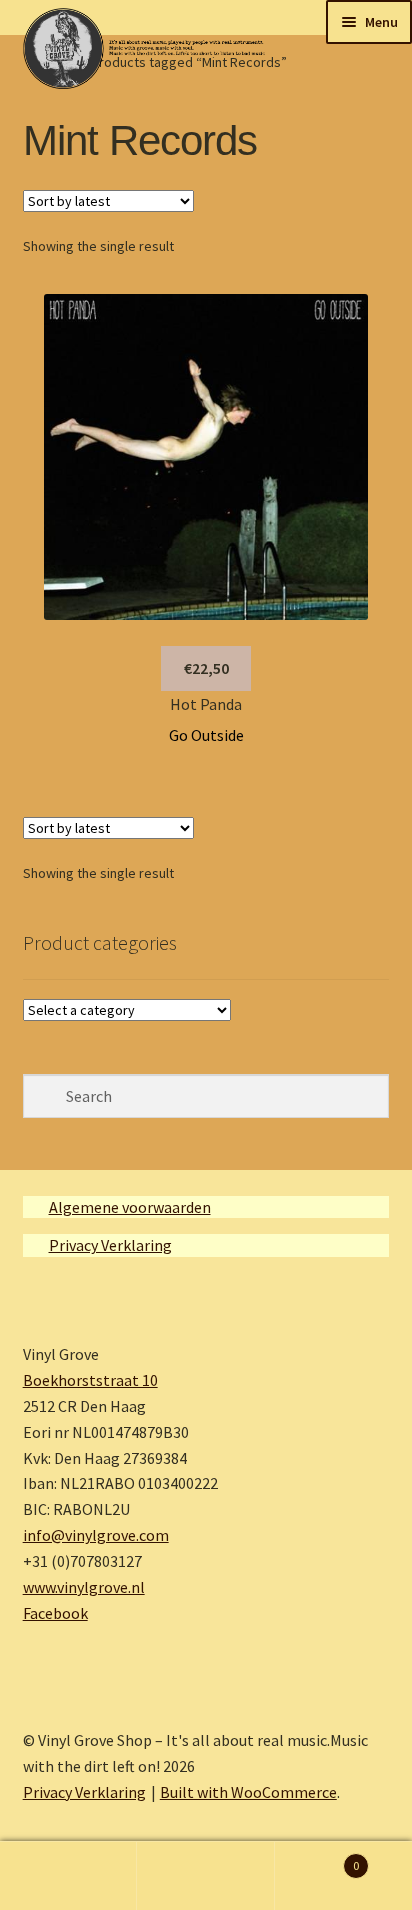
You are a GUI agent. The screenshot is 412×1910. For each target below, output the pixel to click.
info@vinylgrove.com (96, 1535)
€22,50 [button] (206, 668)
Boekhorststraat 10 (90, 1380)
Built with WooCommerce (248, 1792)
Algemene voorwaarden (130, 1207)
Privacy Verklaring (110, 1245)
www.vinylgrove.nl (84, 1587)
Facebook (55, 1613)
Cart (317, 1858)
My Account (68, 1876)
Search (205, 1876)
